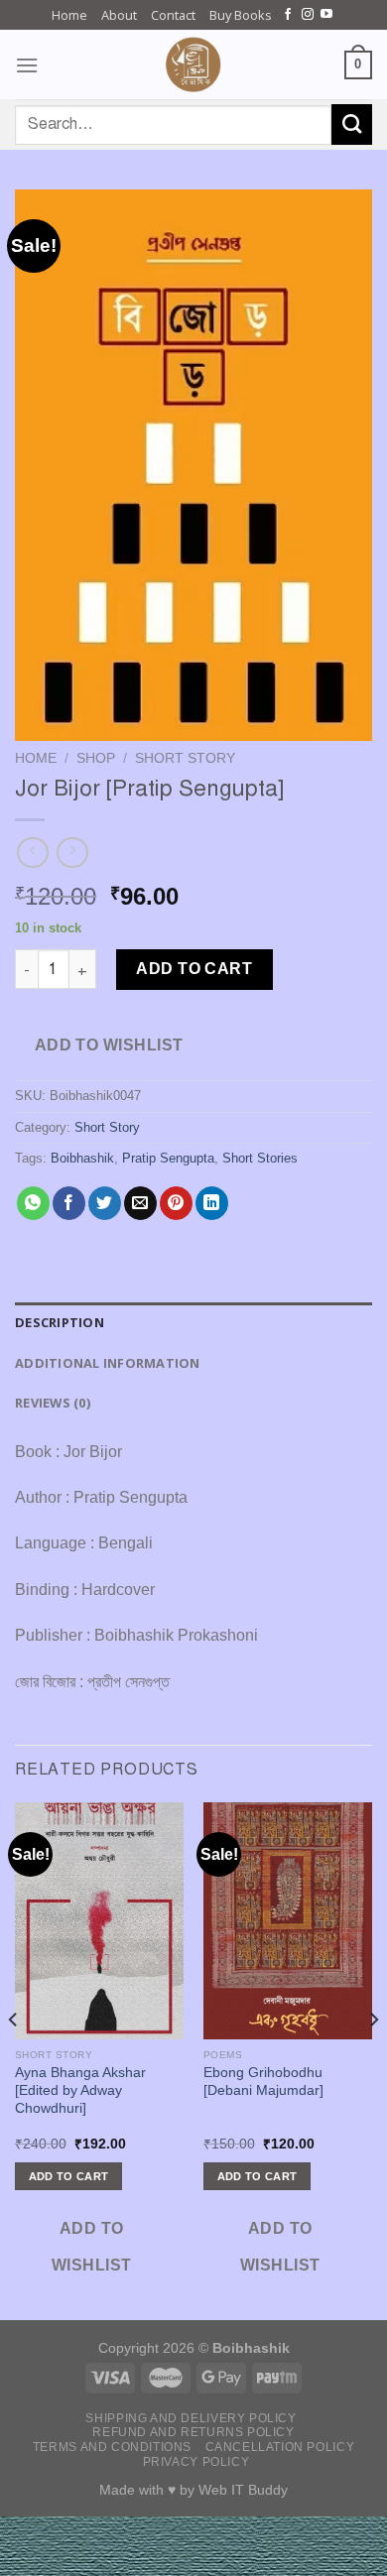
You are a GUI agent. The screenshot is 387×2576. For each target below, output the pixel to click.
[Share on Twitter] (105, 1203)
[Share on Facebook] (69, 1203)
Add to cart (194, 969)
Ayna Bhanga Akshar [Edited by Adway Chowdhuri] (80, 2090)
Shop (96, 758)
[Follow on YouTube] (326, 15)
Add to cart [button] (69, 2176)
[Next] (373, 2059)
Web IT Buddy (243, 2490)
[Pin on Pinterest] (176, 1203)
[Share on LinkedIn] (212, 1203)
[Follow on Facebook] (288, 15)
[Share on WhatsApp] (33, 1203)
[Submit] (352, 124)
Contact (173, 15)
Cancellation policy (280, 2447)
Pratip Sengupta (168, 1158)
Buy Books (241, 15)
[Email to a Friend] (140, 1203)
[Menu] (27, 65)
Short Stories (260, 1158)
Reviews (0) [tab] (53, 1403)
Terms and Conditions (112, 2447)
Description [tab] (60, 1322)
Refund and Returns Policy (193, 2432)
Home (69, 15)
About (119, 15)
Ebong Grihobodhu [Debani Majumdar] (263, 2082)
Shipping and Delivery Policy (191, 2418)
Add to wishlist (109, 1045)
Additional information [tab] (108, 1363)
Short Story (185, 758)
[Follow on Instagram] (308, 15)
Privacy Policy (196, 2462)
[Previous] (14, 2059)
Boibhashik (82, 1158)
